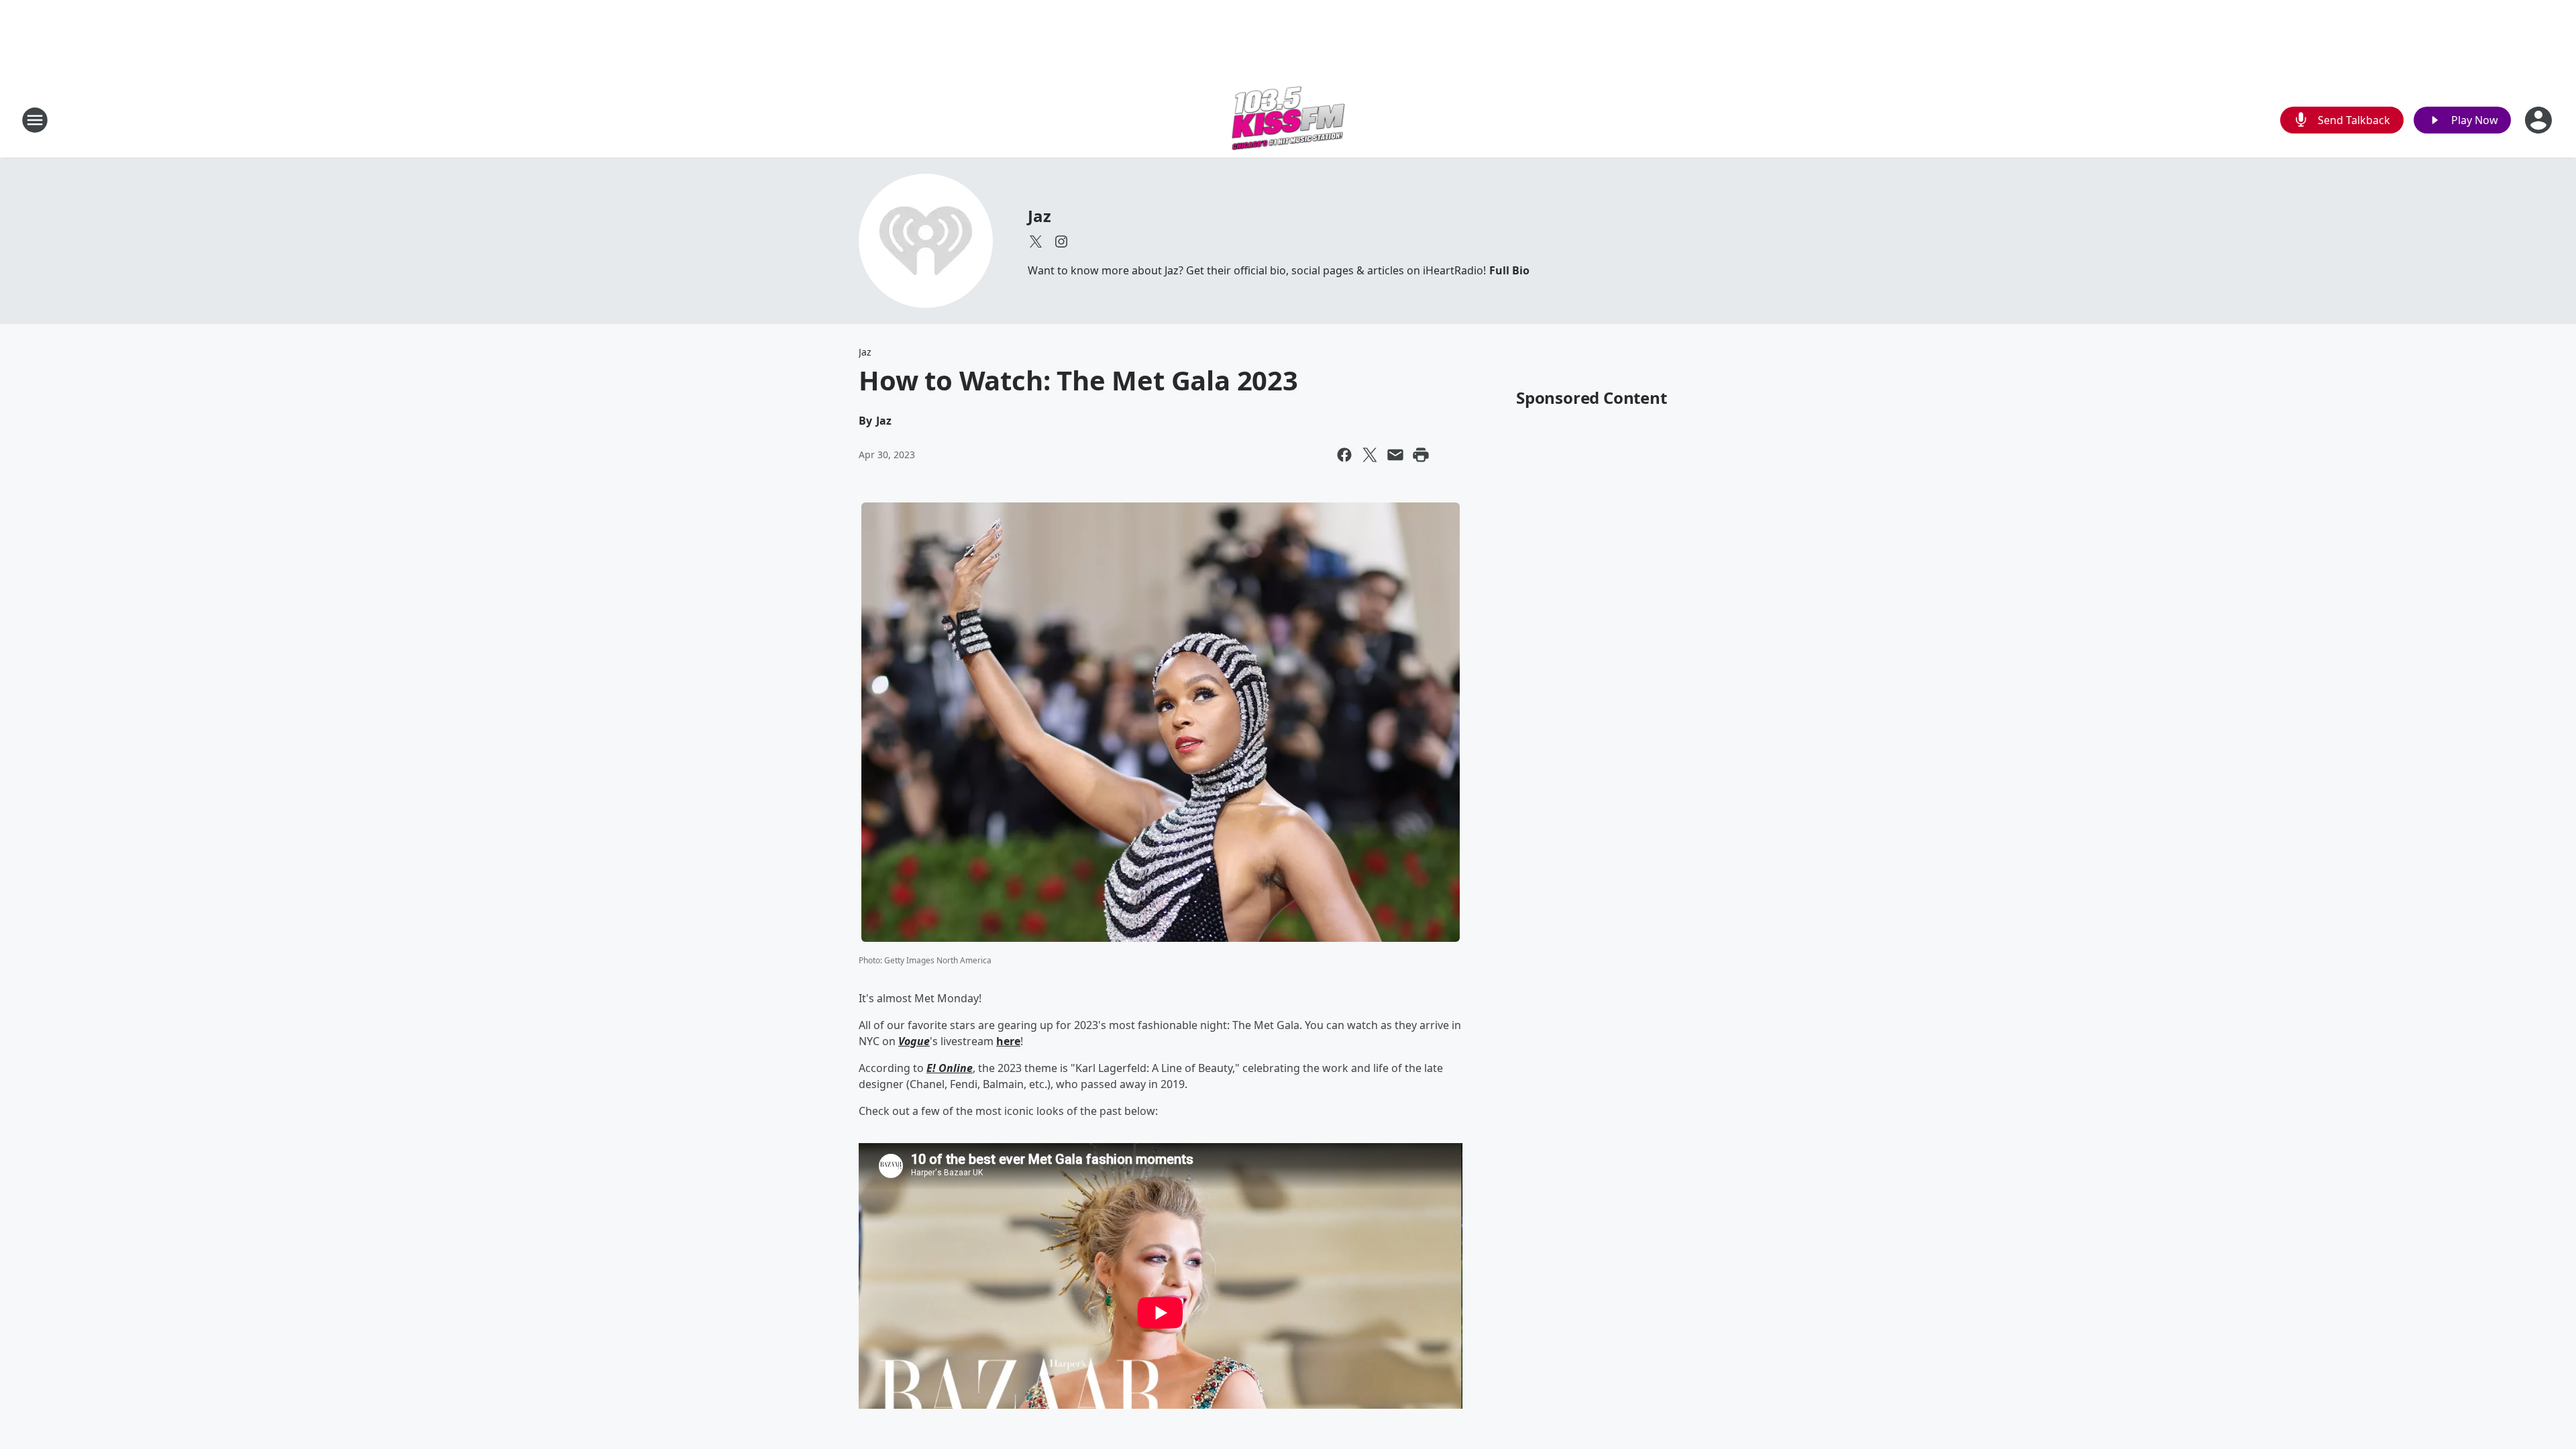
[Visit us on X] (1036, 241)
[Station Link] (1288, 120)
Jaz (1039, 216)
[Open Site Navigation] (35, 120)
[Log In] (2540, 120)
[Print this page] (1421, 455)
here (1008, 1041)
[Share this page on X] (1370, 455)
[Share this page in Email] (1395, 455)
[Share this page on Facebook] (1344, 455)
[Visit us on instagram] (1061, 241)
